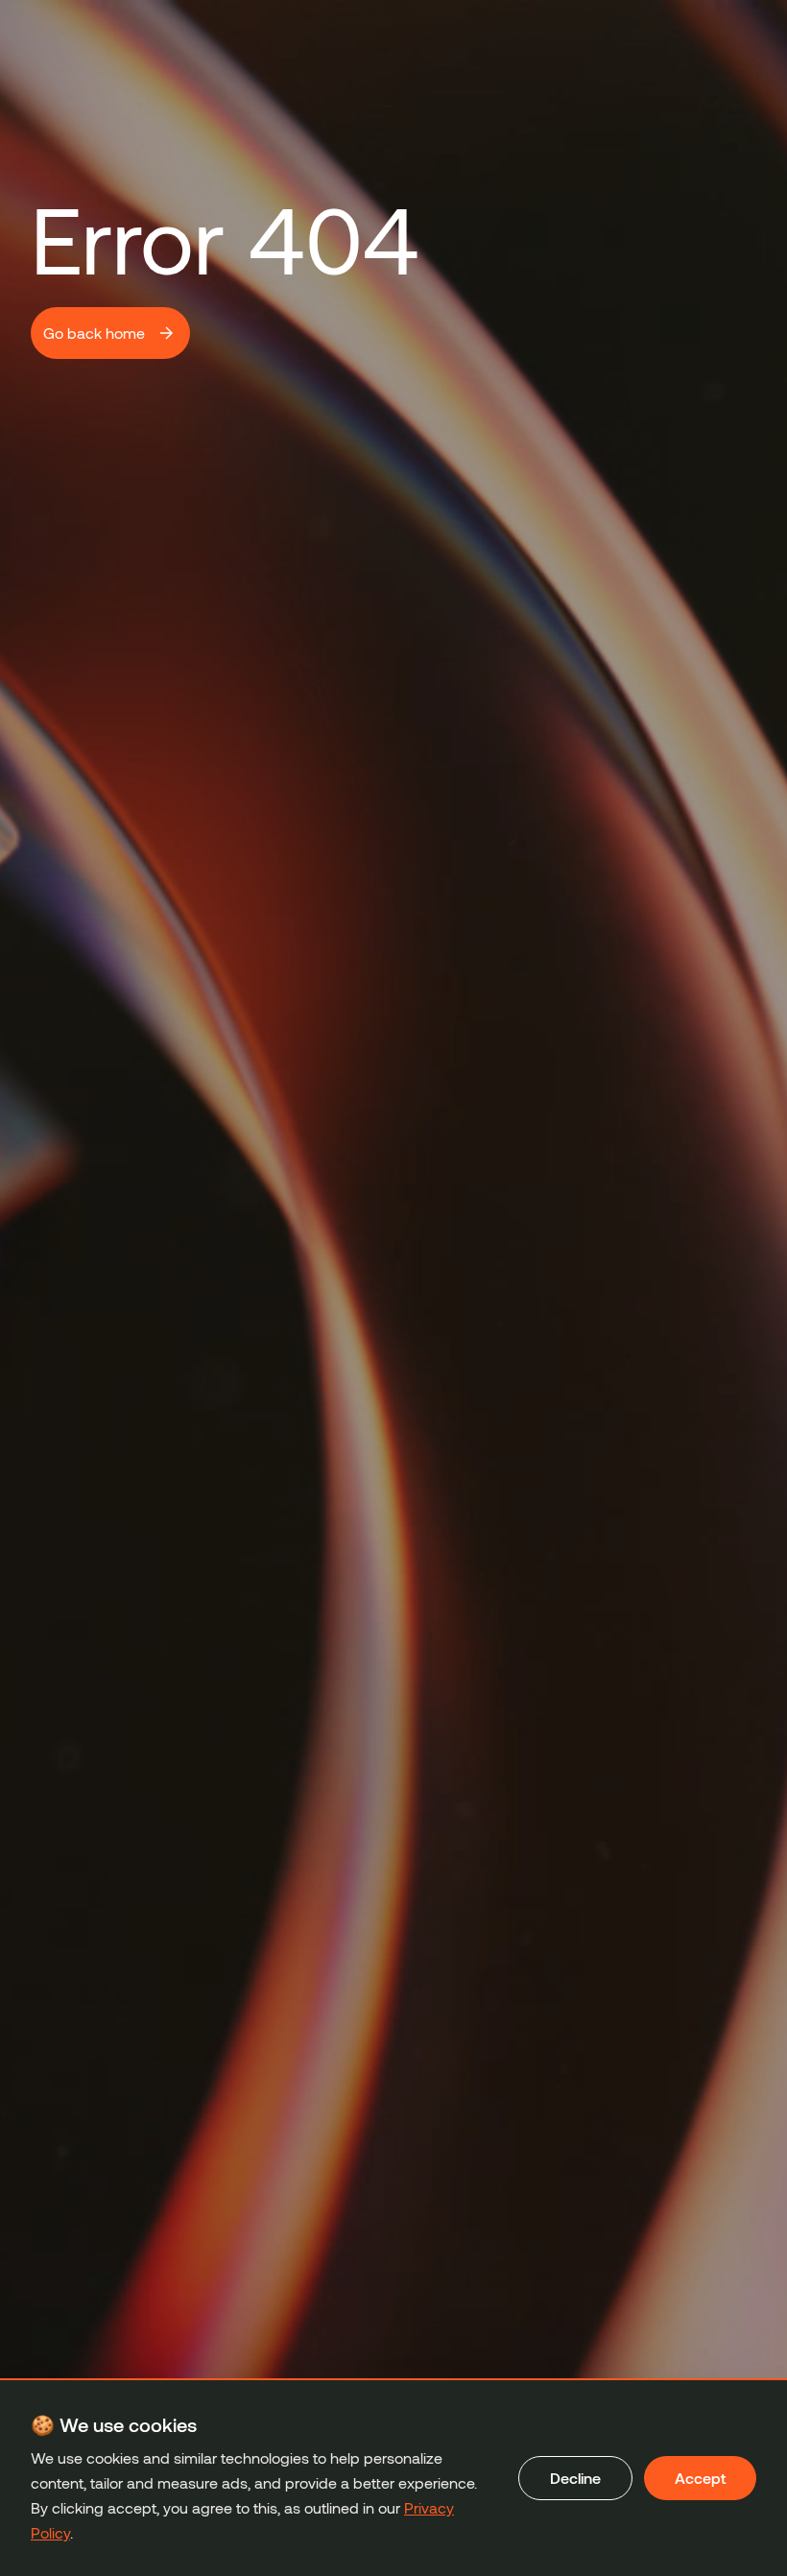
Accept (700, 2478)
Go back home (94, 333)
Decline (575, 2478)
